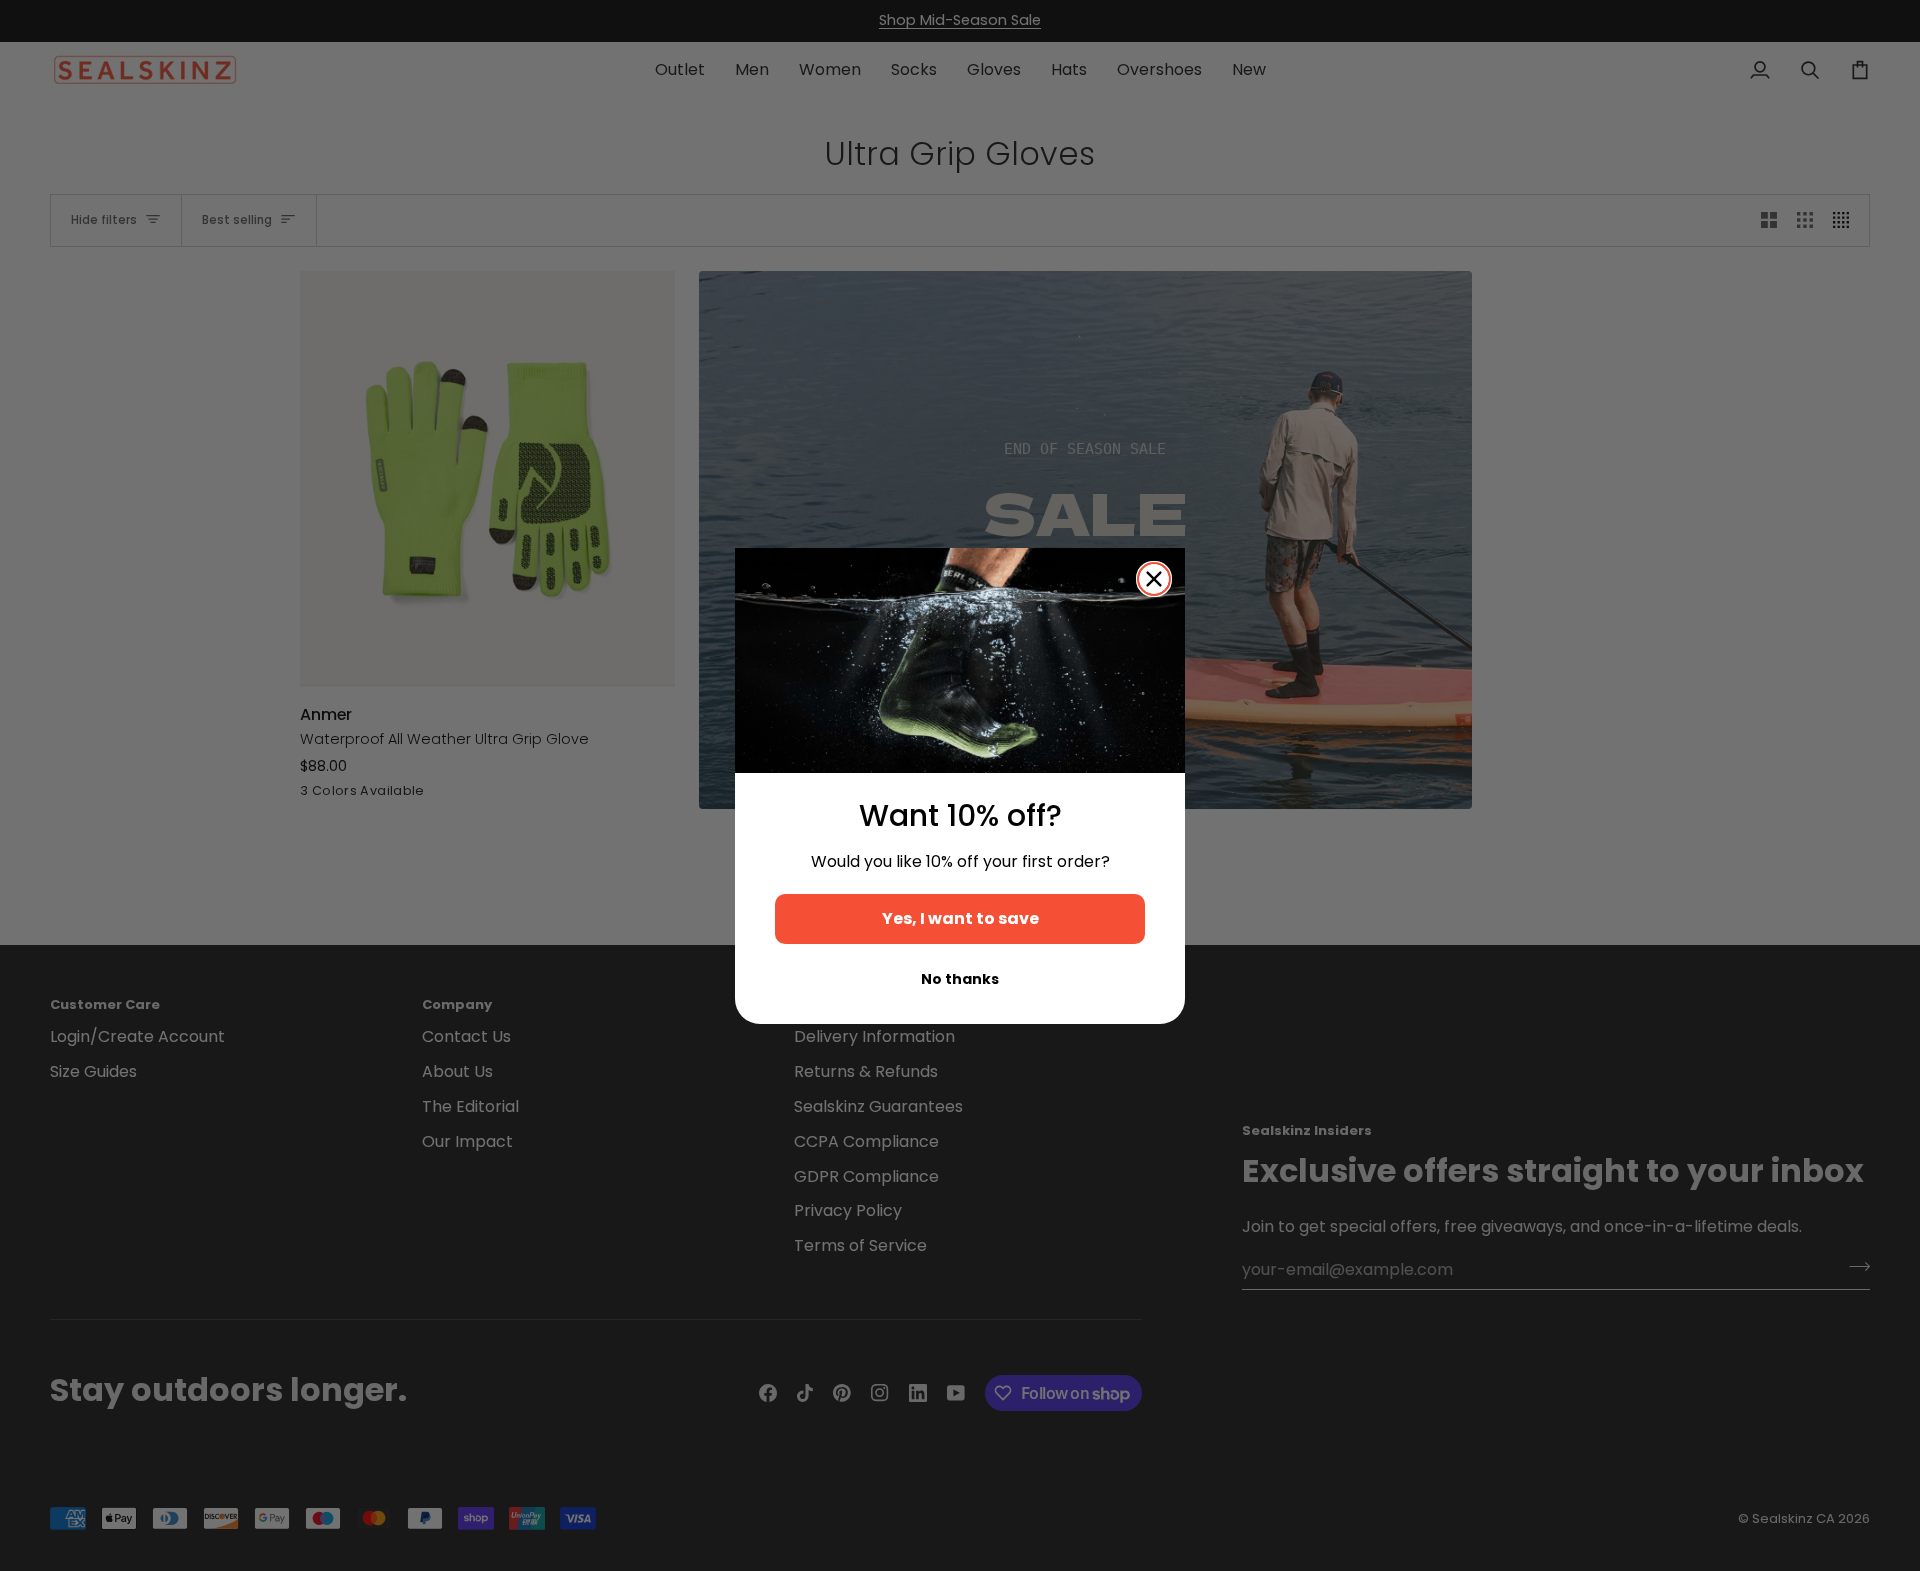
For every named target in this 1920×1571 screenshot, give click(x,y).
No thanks (960, 979)
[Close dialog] (1154, 579)
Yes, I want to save (960, 918)
